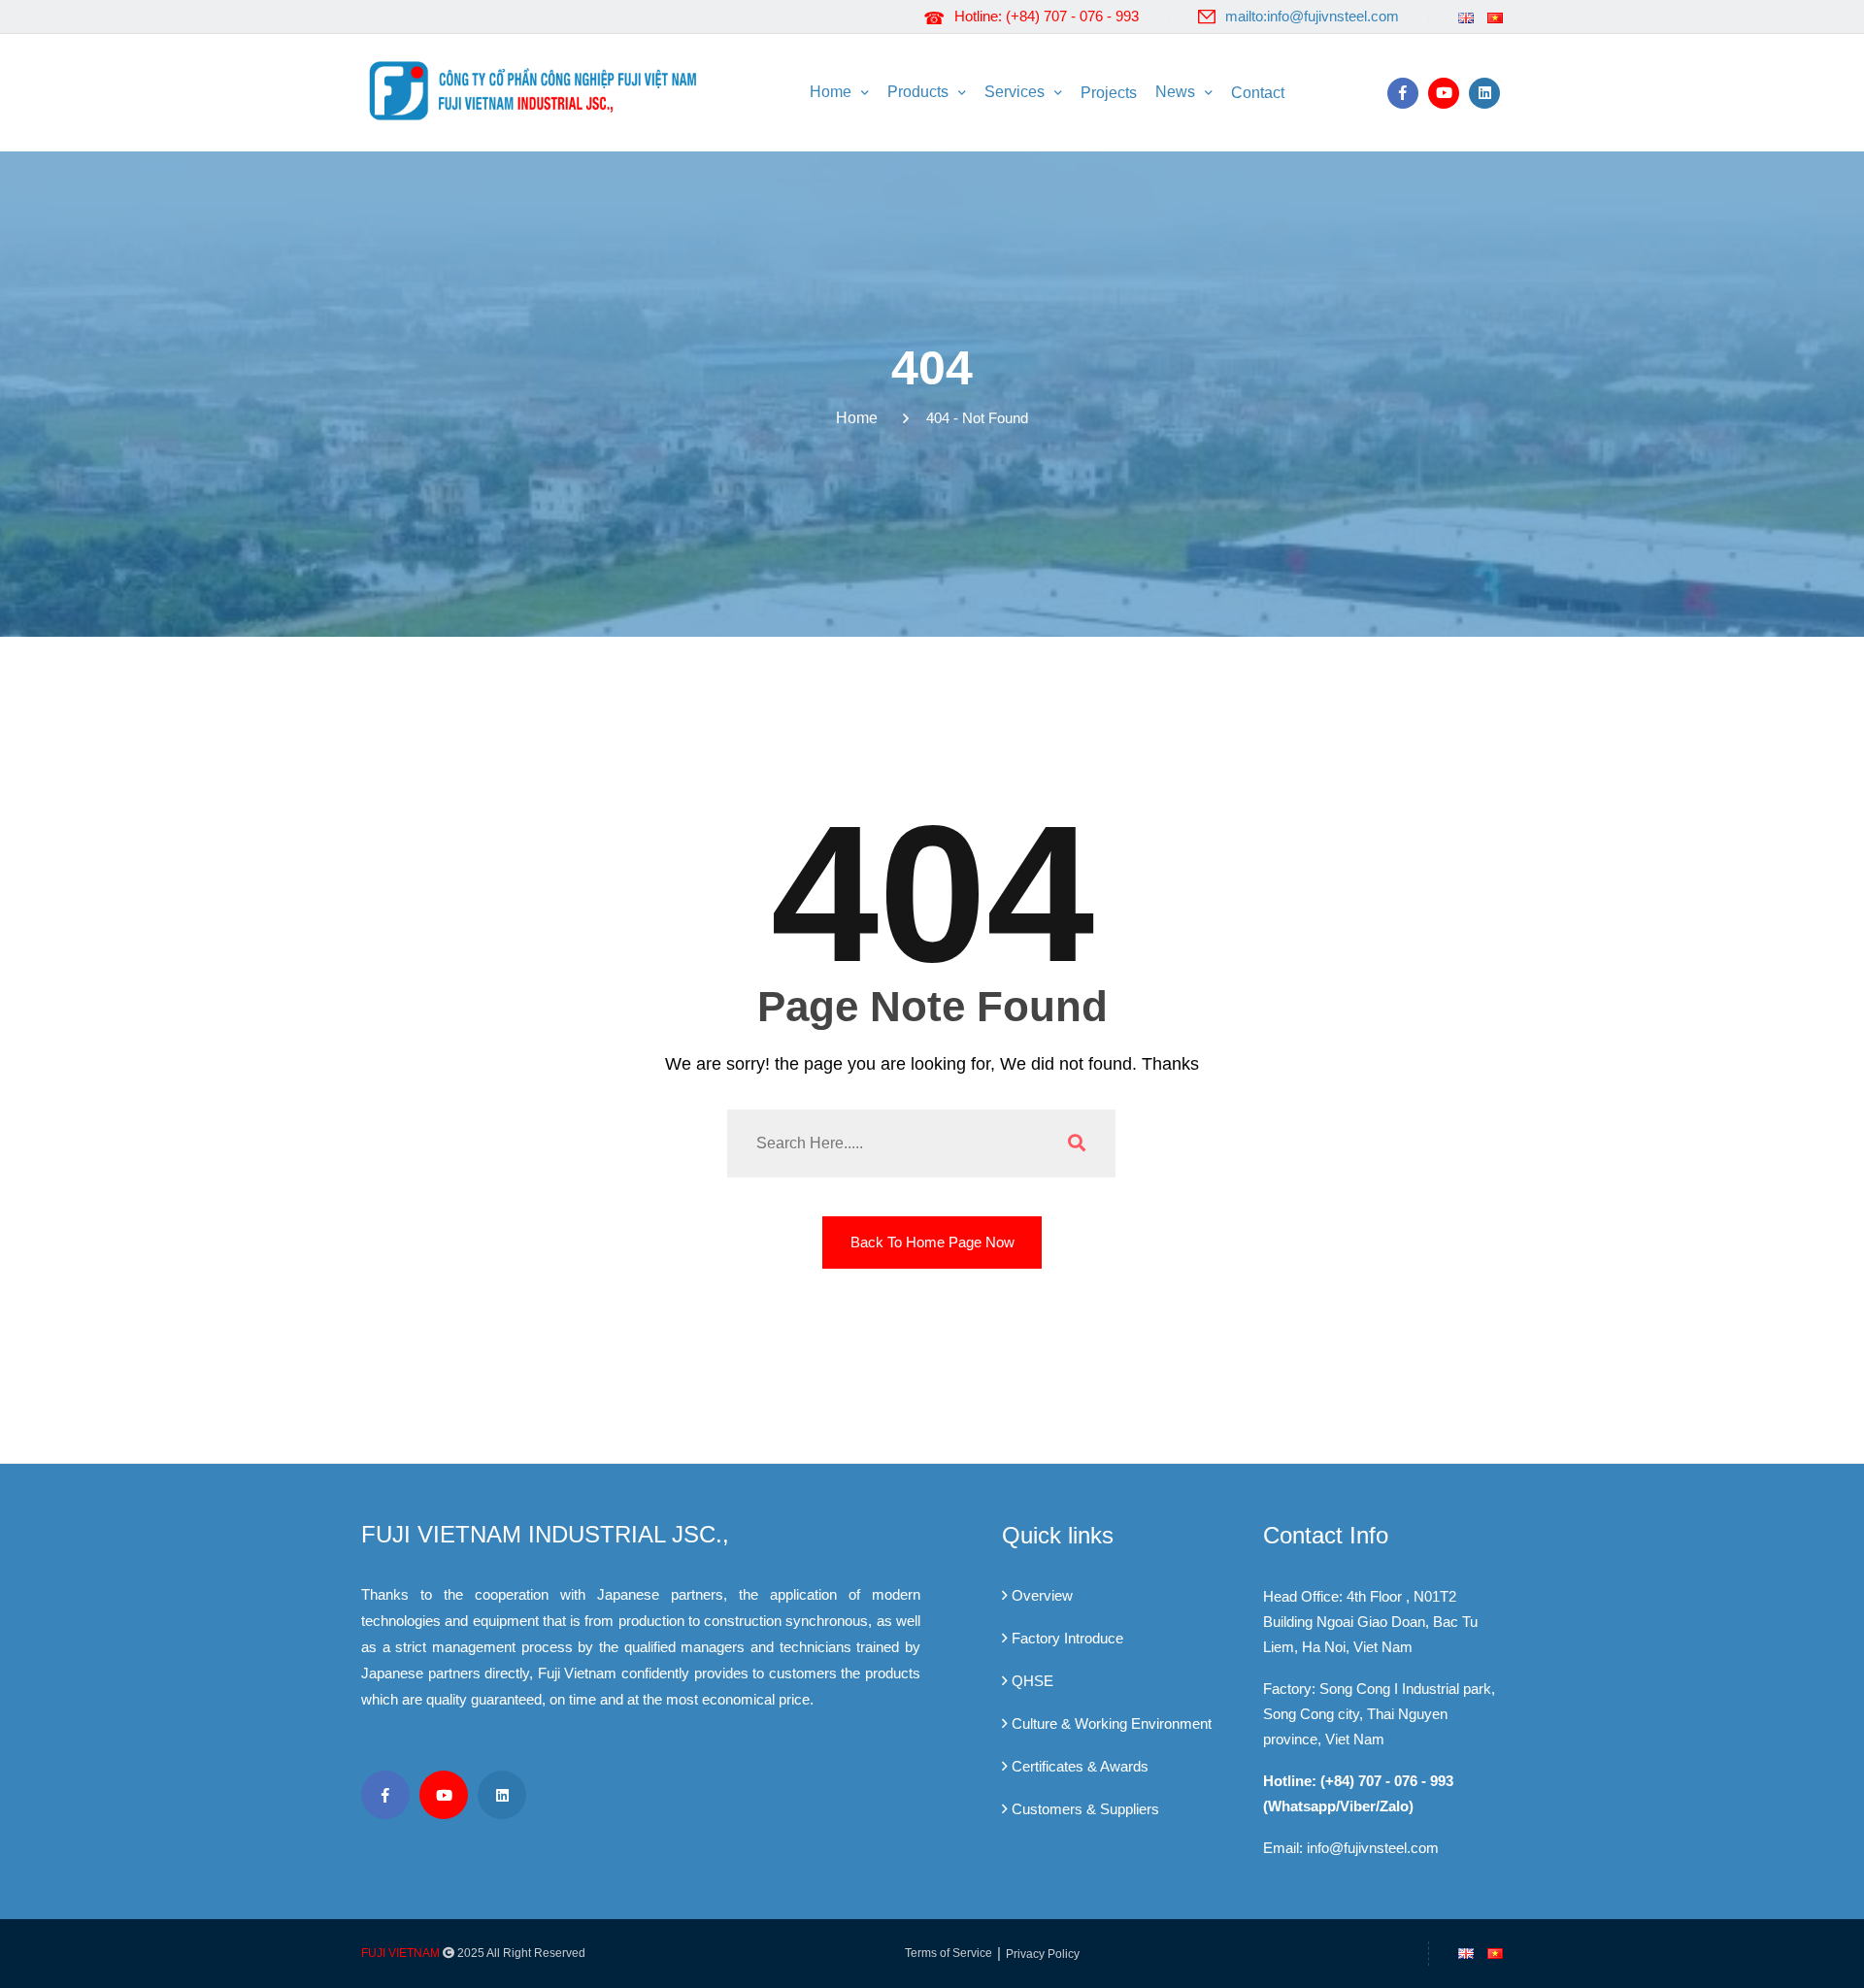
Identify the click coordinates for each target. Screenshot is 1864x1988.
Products (918, 92)
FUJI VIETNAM (400, 1953)
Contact (1258, 93)
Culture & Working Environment (1112, 1723)
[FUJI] (539, 89)
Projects (1109, 93)
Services (1015, 92)
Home (831, 92)
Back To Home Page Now (932, 1242)
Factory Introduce (1067, 1638)
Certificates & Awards (1080, 1766)
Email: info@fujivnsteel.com (1351, 1848)
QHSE (1032, 1681)
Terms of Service (949, 1953)
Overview (1042, 1595)
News (1175, 92)
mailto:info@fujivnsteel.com (1312, 16)
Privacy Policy (1043, 1954)
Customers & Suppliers (1085, 1809)
